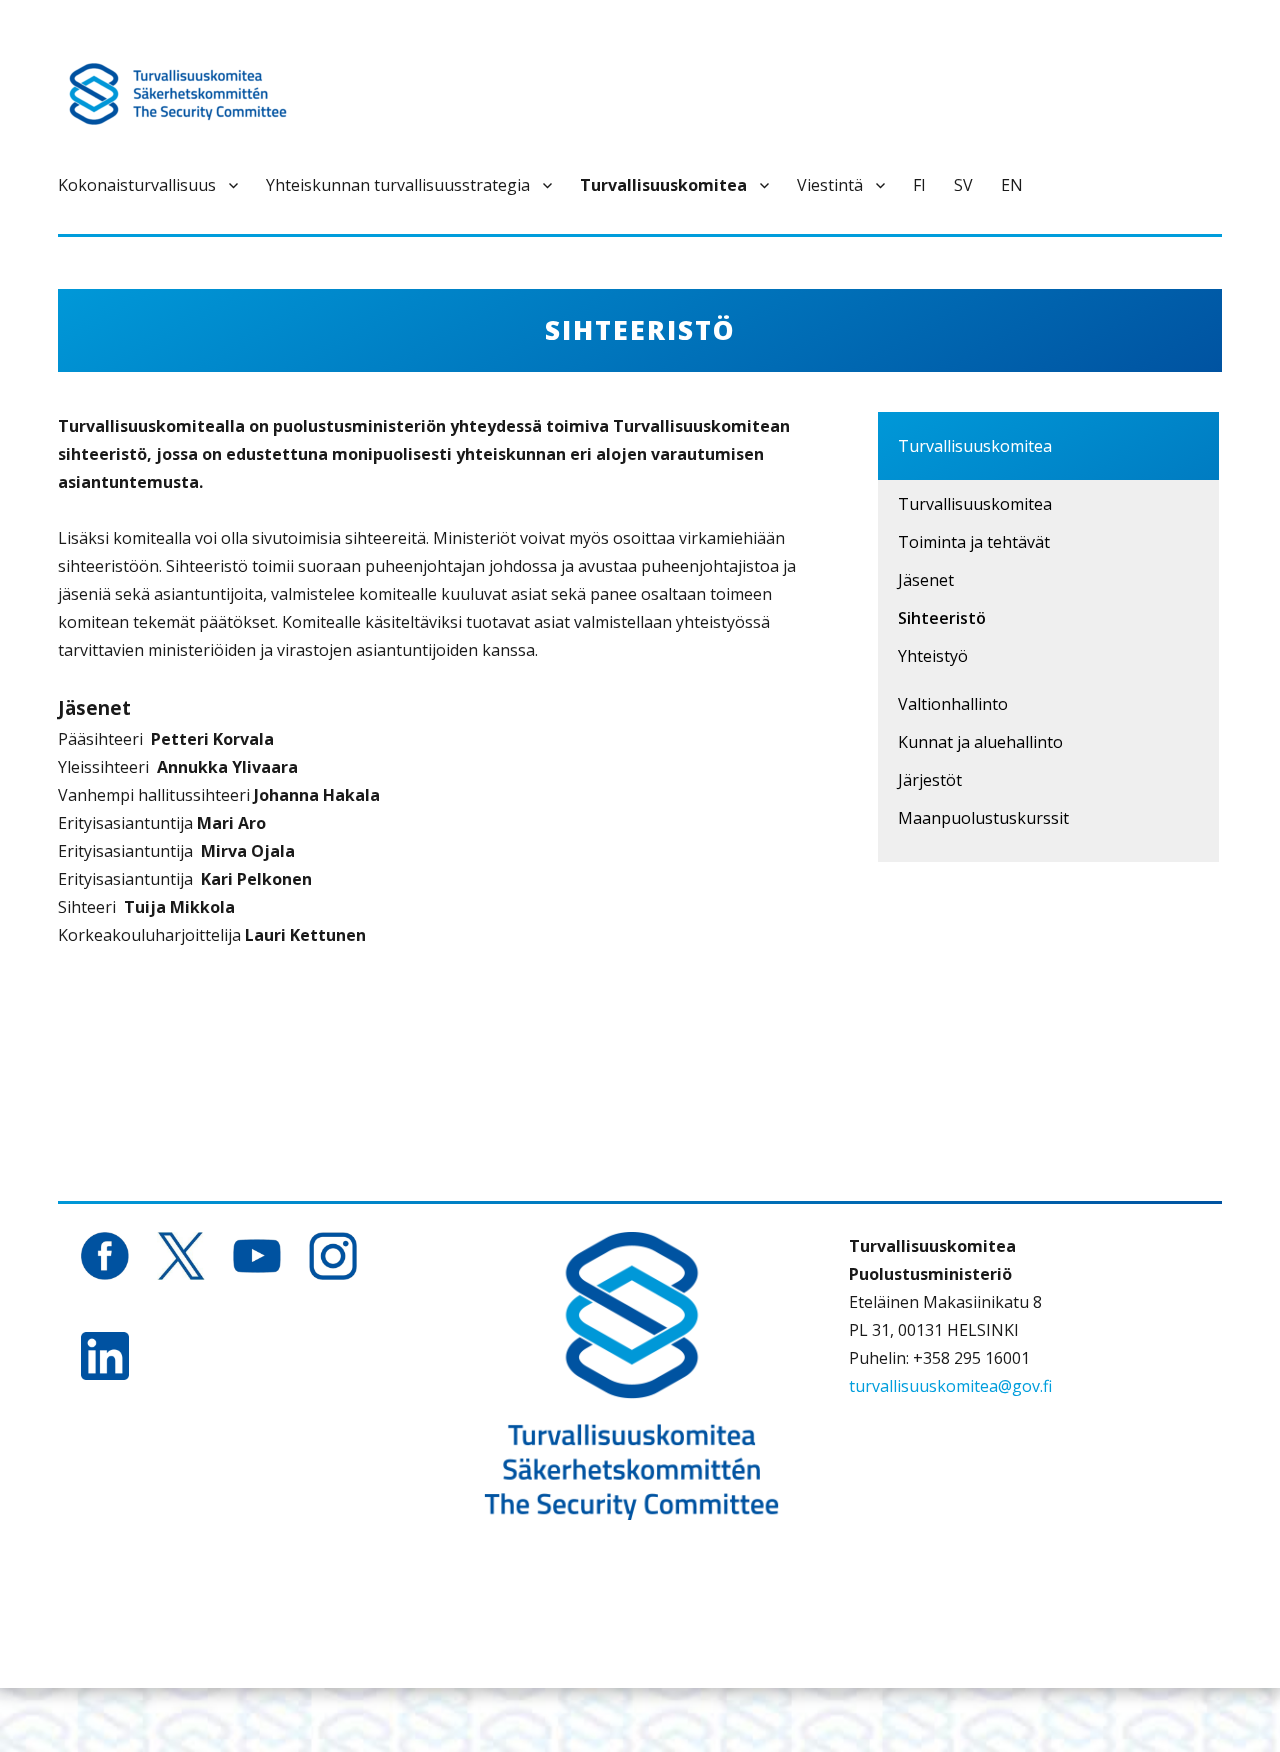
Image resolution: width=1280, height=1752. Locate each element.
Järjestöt (930, 780)
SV (963, 185)
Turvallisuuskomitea (663, 185)
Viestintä (830, 185)
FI (919, 185)
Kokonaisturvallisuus (137, 185)
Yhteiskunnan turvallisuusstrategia (398, 185)
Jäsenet (926, 580)
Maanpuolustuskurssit (983, 818)
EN (1012, 185)
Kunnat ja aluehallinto (980, 742)
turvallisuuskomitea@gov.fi (950, 1386)
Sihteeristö (942, 618)
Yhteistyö (933, 656)
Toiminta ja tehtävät (974, 542)
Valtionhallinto (953, 704)
